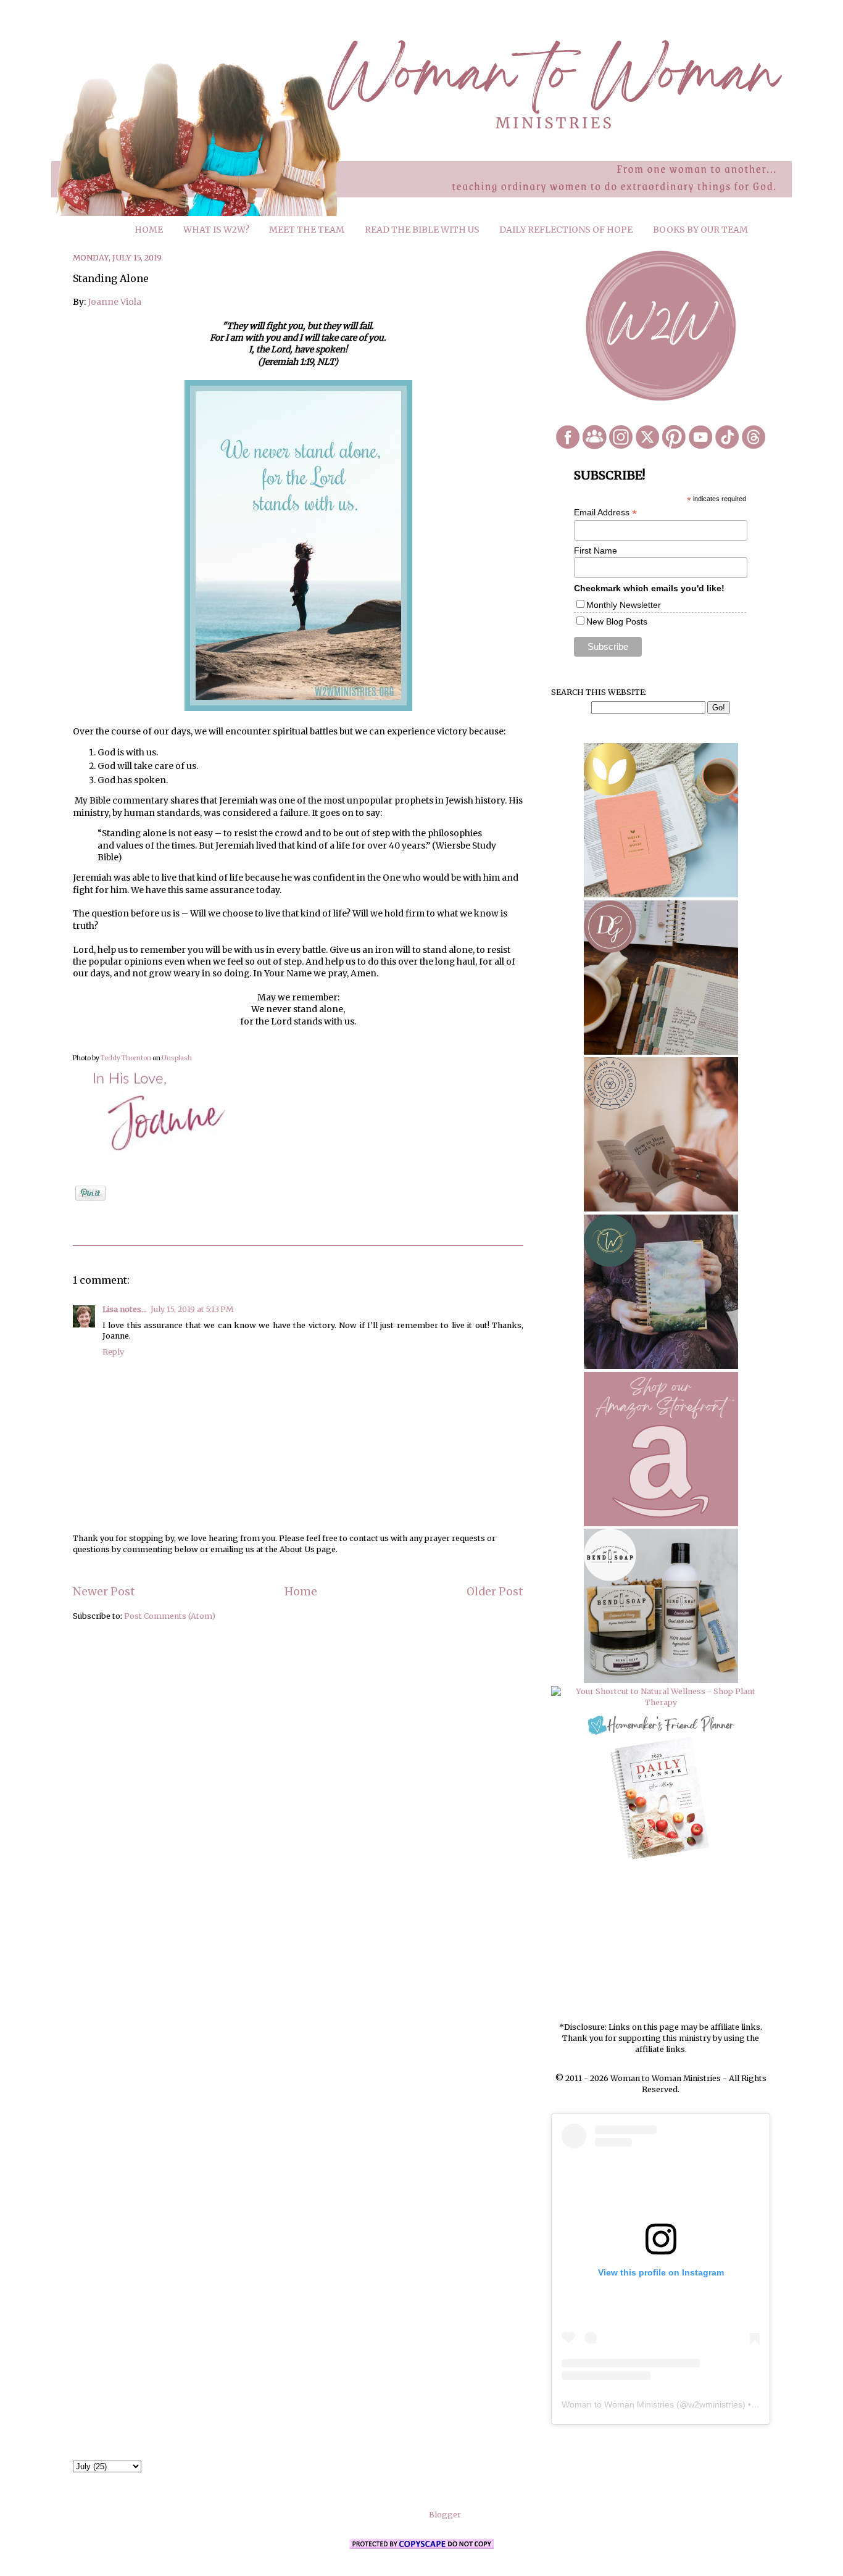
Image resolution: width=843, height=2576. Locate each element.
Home (301, 1592)
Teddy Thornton (126, 1058)
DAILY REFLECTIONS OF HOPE (566, 230)
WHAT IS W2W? (216, 230)
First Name (596, 551)
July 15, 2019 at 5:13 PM (192, 1309)
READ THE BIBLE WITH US (422, 230)
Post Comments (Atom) (170, 1616)
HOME (149, 230)
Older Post (495, 1592)
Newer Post (104, 1592)
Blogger (445, 2515)
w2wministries (715, 2404)
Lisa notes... (125, 1309)
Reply (113, 1352)
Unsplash (177, 1058)
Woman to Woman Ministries (618, 2404)
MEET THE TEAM (307, 230)
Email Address (605, 513)
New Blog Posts (617, 621)
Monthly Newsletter (624, 605)
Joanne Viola (114, 302)
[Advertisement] (661, 1942)
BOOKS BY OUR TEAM (700, 230)
